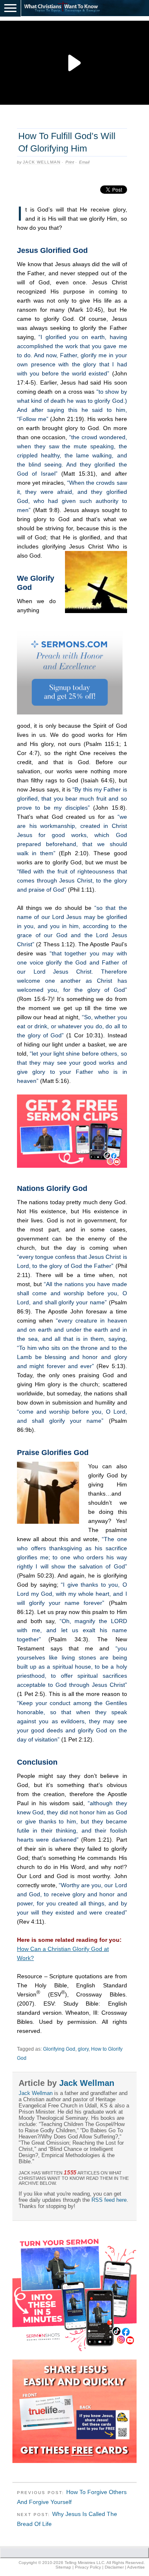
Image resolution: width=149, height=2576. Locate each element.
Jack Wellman (42, 162)
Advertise (136, 2567)
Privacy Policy (88, 2567)
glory (83, 2049)
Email (84, 162)
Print (70, 162)
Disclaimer (114, 2567)
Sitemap (63, 2567)
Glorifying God (59, 2049)
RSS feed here (109, 2200)
